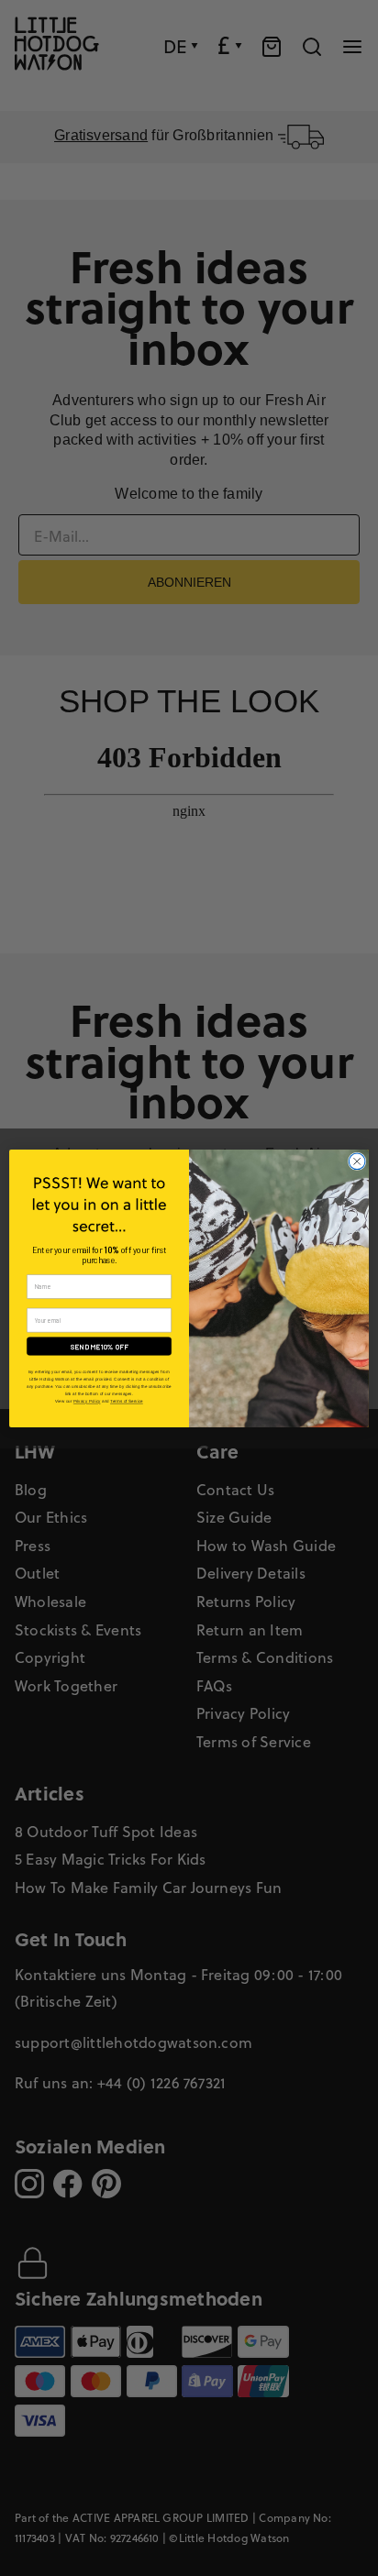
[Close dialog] (357, 1161)
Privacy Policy (87, 1401)
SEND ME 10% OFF (100, 1346)
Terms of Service (127, 1401)
